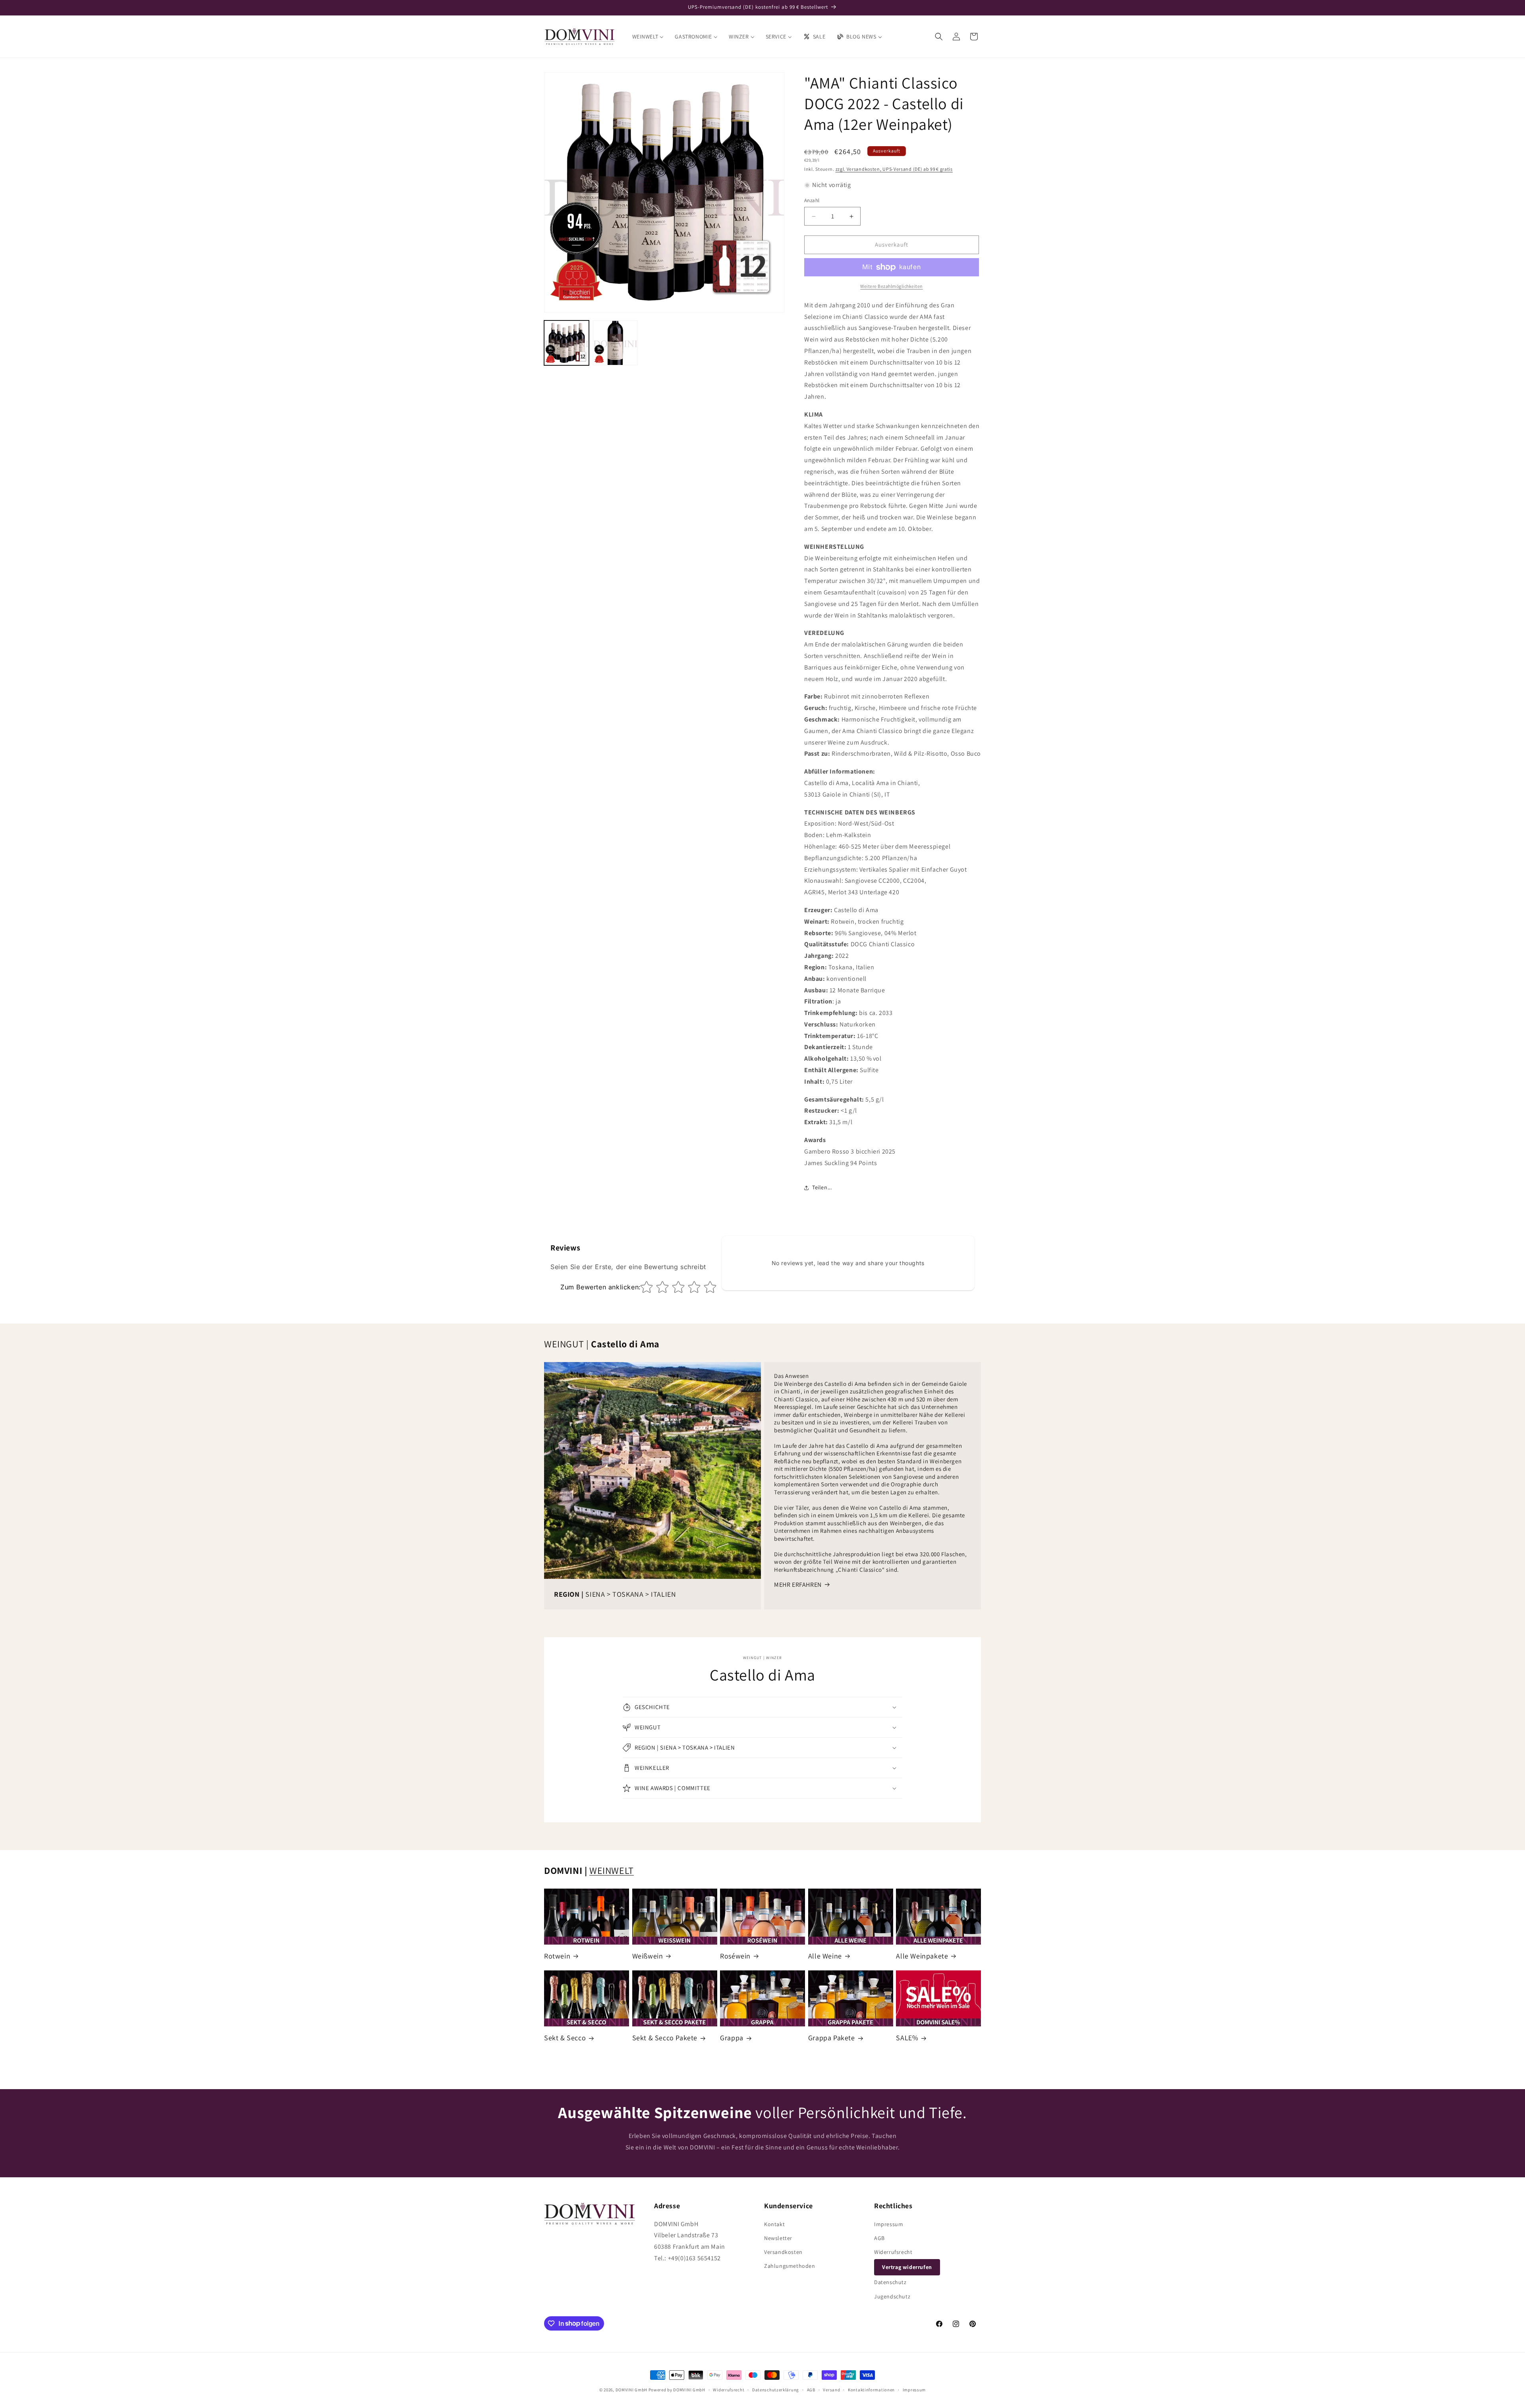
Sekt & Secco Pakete (665, 2038)
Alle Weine (825, 1956)
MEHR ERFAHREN (798, 1585)
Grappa (732, 2038)
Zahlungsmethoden (790, 2266)
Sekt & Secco (565, 2038)
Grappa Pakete (832, 2038)
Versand (831, 2389)
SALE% (907, 2038)
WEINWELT (612, 1870)
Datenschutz (890, 2282)
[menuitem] (648, 37)
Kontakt (774, 2224)
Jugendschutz (892, 2296)
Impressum (889, 2224)
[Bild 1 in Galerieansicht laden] (567, 343)
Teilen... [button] (822, 1187)
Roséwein (735, 1956)
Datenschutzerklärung (776, 2389)
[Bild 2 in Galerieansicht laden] (615, 343)
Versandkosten (783, 2252)
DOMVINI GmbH (631, 2390)
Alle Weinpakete (922, 1956)
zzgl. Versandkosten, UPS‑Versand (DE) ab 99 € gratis (894, 169)
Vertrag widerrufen (907, 2267)
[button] (939, 37)
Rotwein (557, 1956)
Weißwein (648, 1956)
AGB (879, 2238)
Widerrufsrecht (893, 2252)
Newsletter (778, 2238)
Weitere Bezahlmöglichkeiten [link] (892, 286)
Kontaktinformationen (871, 2389)
